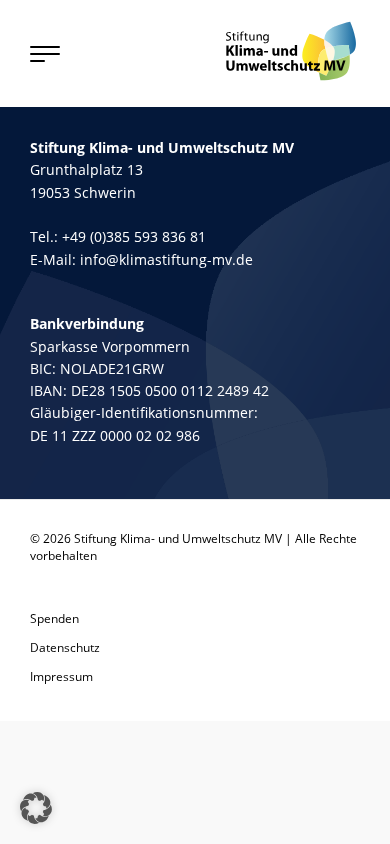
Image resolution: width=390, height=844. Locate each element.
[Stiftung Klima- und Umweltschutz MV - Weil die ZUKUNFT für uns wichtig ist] (291, 51)
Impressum (61, 676)
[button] (36, 808)
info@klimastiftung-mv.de (166, 259)
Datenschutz (65, 647)
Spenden (54, 618)
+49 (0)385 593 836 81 (134, 236)
